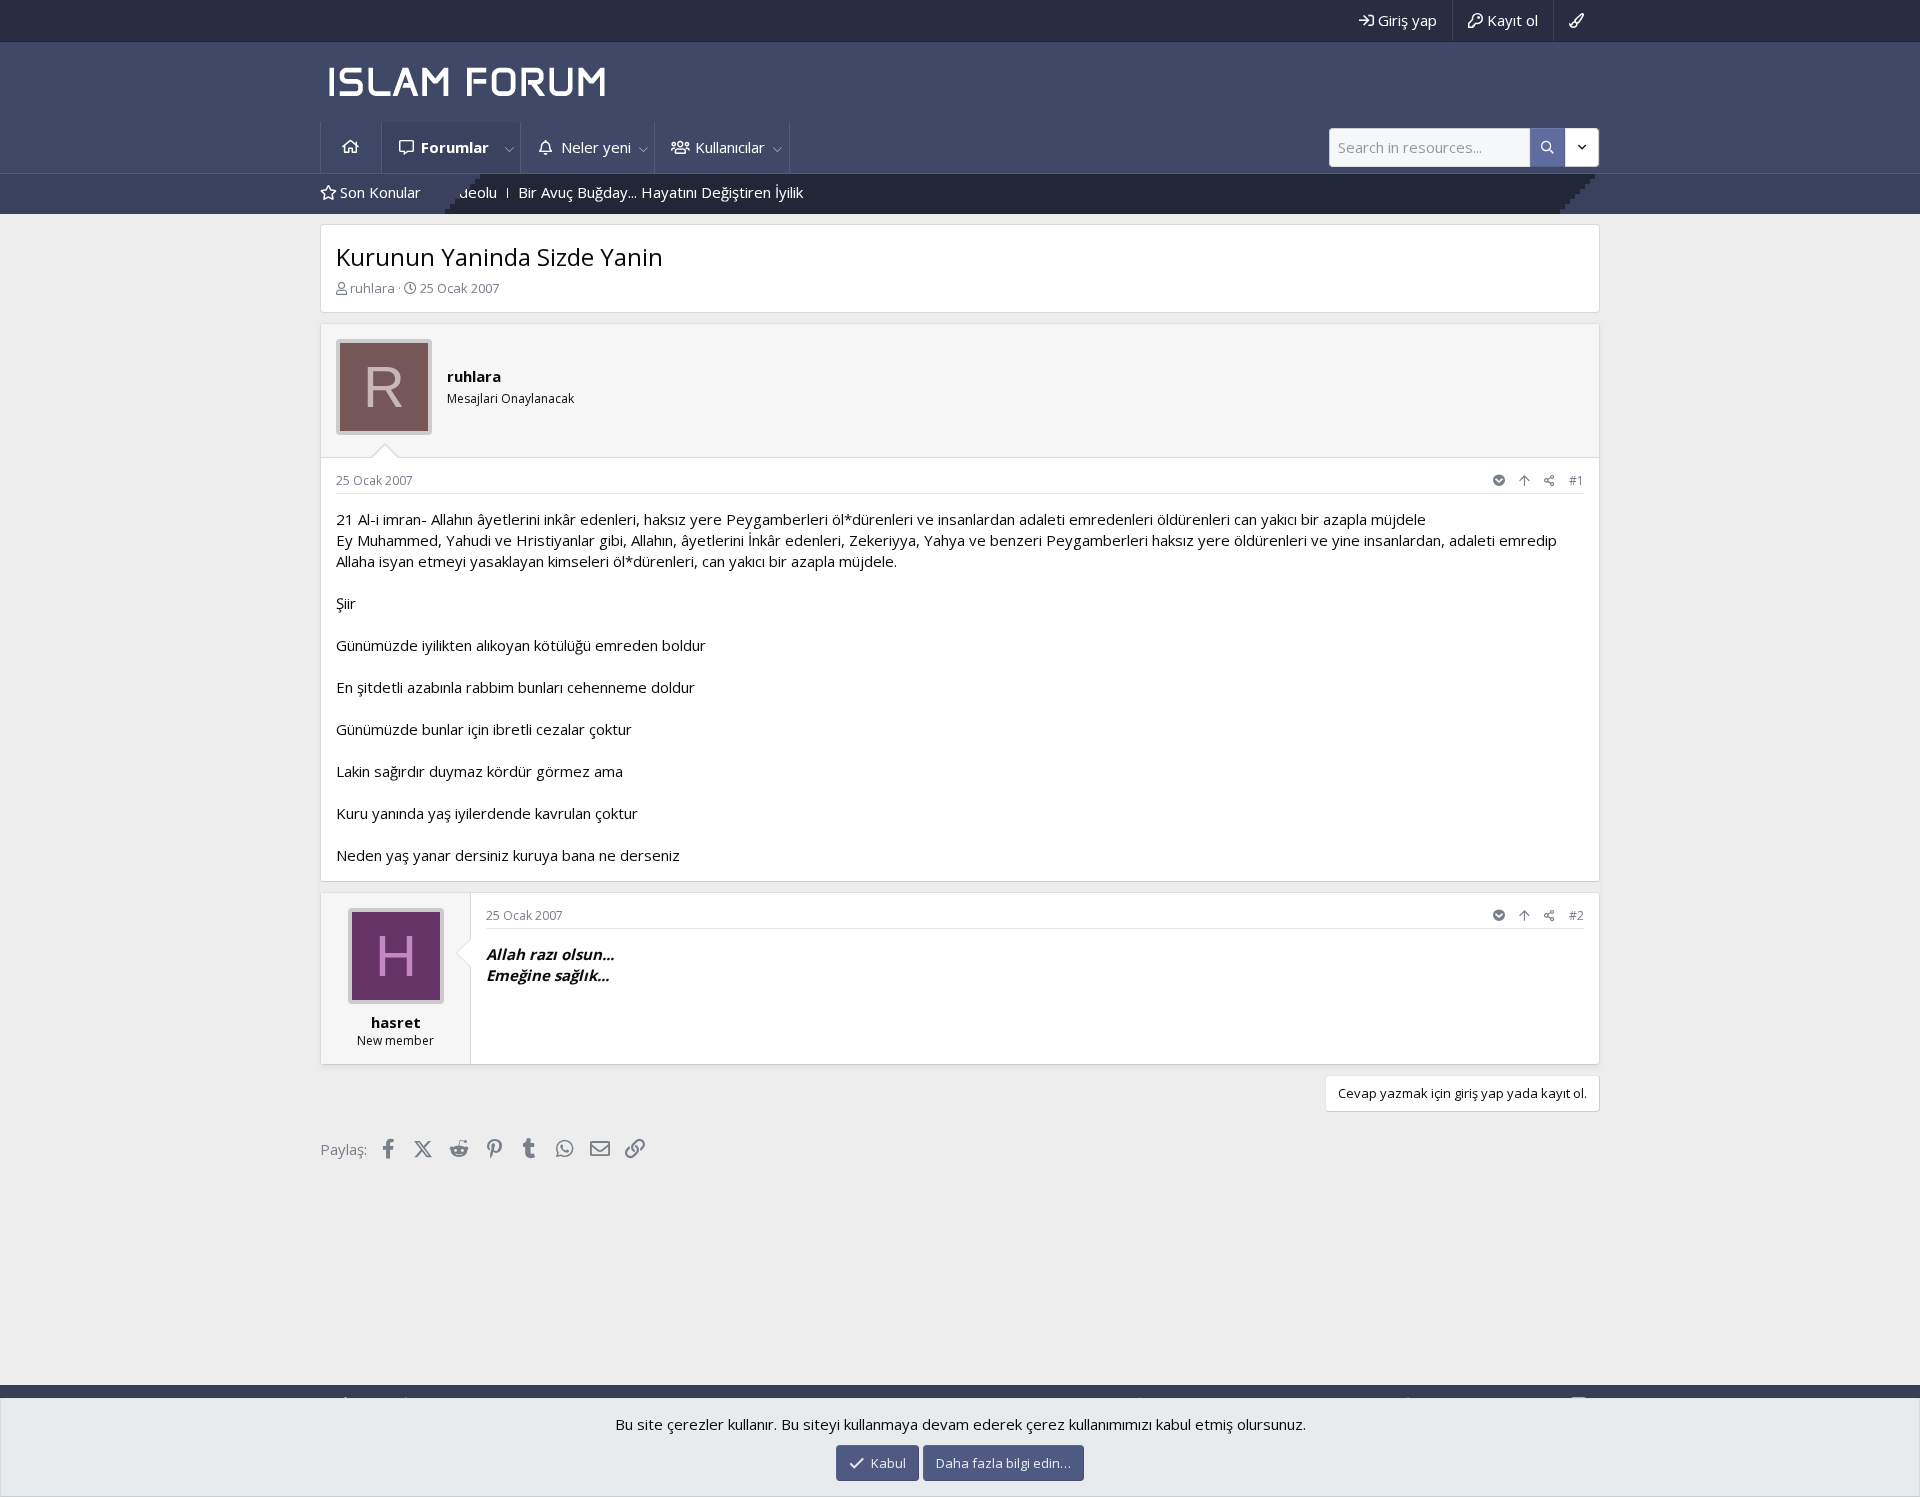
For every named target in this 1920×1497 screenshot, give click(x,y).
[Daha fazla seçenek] (1547, 147)
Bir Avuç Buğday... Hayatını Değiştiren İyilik (623, 192)
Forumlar (455, 147)
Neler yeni (596, 147)
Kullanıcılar (730, 147)
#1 (1576, 480)
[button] (509, 147)
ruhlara (372, 288)
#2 (1576, 915)
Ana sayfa (351, 147)
